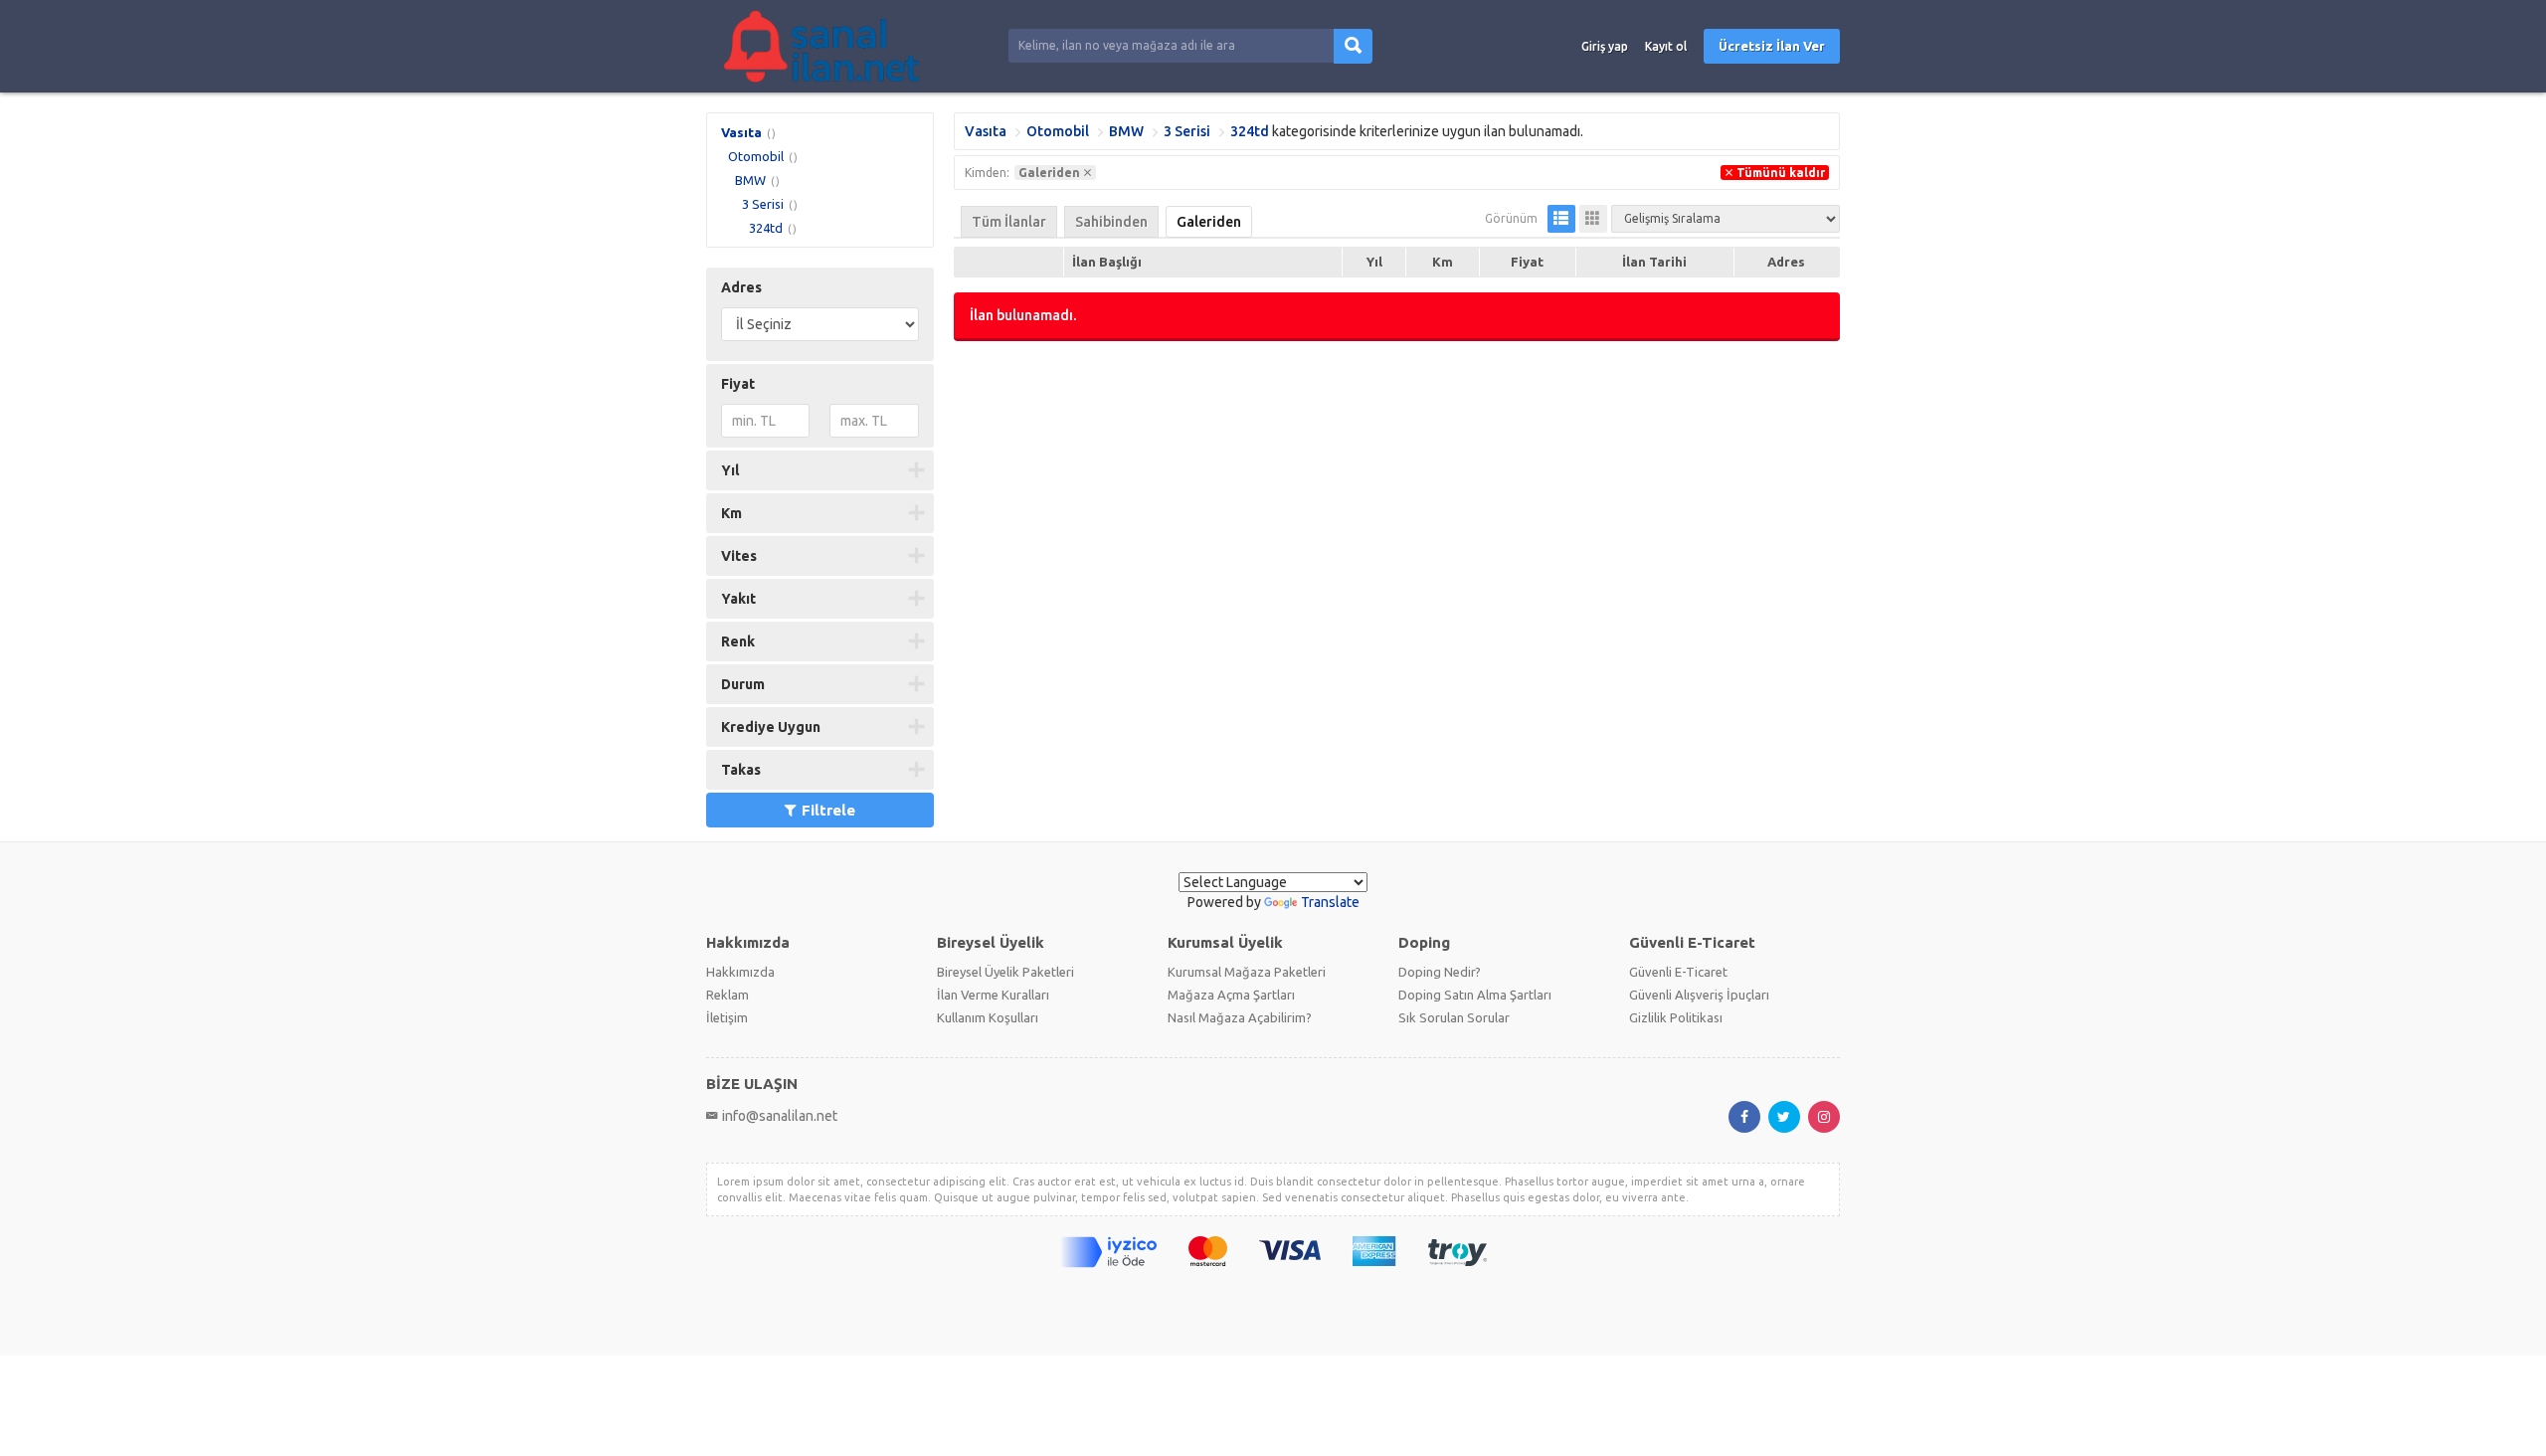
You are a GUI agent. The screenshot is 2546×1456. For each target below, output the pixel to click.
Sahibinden (1111, 222)
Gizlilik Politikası (1676, 1017)
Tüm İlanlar (1009, 222)
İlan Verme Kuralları (993, 995)
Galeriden (1209, 222)
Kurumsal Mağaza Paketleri (1247, 972)
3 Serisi (763, 204)
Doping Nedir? (1440, 972)
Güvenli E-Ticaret (1678, 972)
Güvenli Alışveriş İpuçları (1699, 995)
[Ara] (1353, 46)
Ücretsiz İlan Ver (1772, 46)
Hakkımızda (740, 972)
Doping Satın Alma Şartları (1475, 995)
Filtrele (828, 810)
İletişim (727, 1017)
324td (766, 228)
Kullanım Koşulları (988, 1017)
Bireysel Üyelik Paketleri (1005, 972)
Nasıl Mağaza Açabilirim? (1240, 1017)
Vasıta (741, 132)
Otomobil (756, 156)
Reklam (727, 995)
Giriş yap (1605, 46)
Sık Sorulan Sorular (1454, 1017)
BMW (750, 180)
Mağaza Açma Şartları (1231, 995)
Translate (1330, 902)
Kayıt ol (1666, 46)
